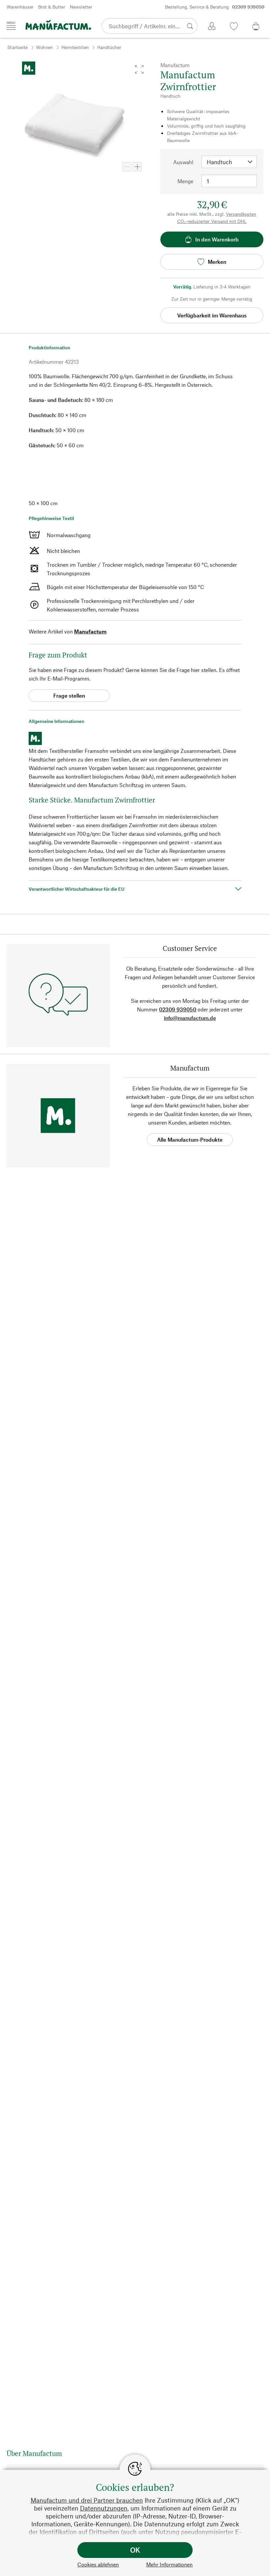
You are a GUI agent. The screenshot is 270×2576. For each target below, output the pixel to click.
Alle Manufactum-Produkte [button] (190, 1139)
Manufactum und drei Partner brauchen (87, 2500)
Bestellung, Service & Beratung (215, 7)
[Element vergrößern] (137, 167)
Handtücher (109, 47)
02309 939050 (178, 1009)
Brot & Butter (52, 7)
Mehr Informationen (169, 2564)
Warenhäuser (20, 7)
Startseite (17, 47)
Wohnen (44, 47)
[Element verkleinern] (127, 167)
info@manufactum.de (190, 1018)
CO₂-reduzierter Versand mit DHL (212, 221)
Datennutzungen (104, 2508)
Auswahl (183, 162)
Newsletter (81, 7)
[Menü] (11, 26)
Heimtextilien (75, 47)
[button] (139, 69)
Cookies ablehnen (98, 2564)
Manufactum (90, 631)
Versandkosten (241, 214)
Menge (185, 181)
